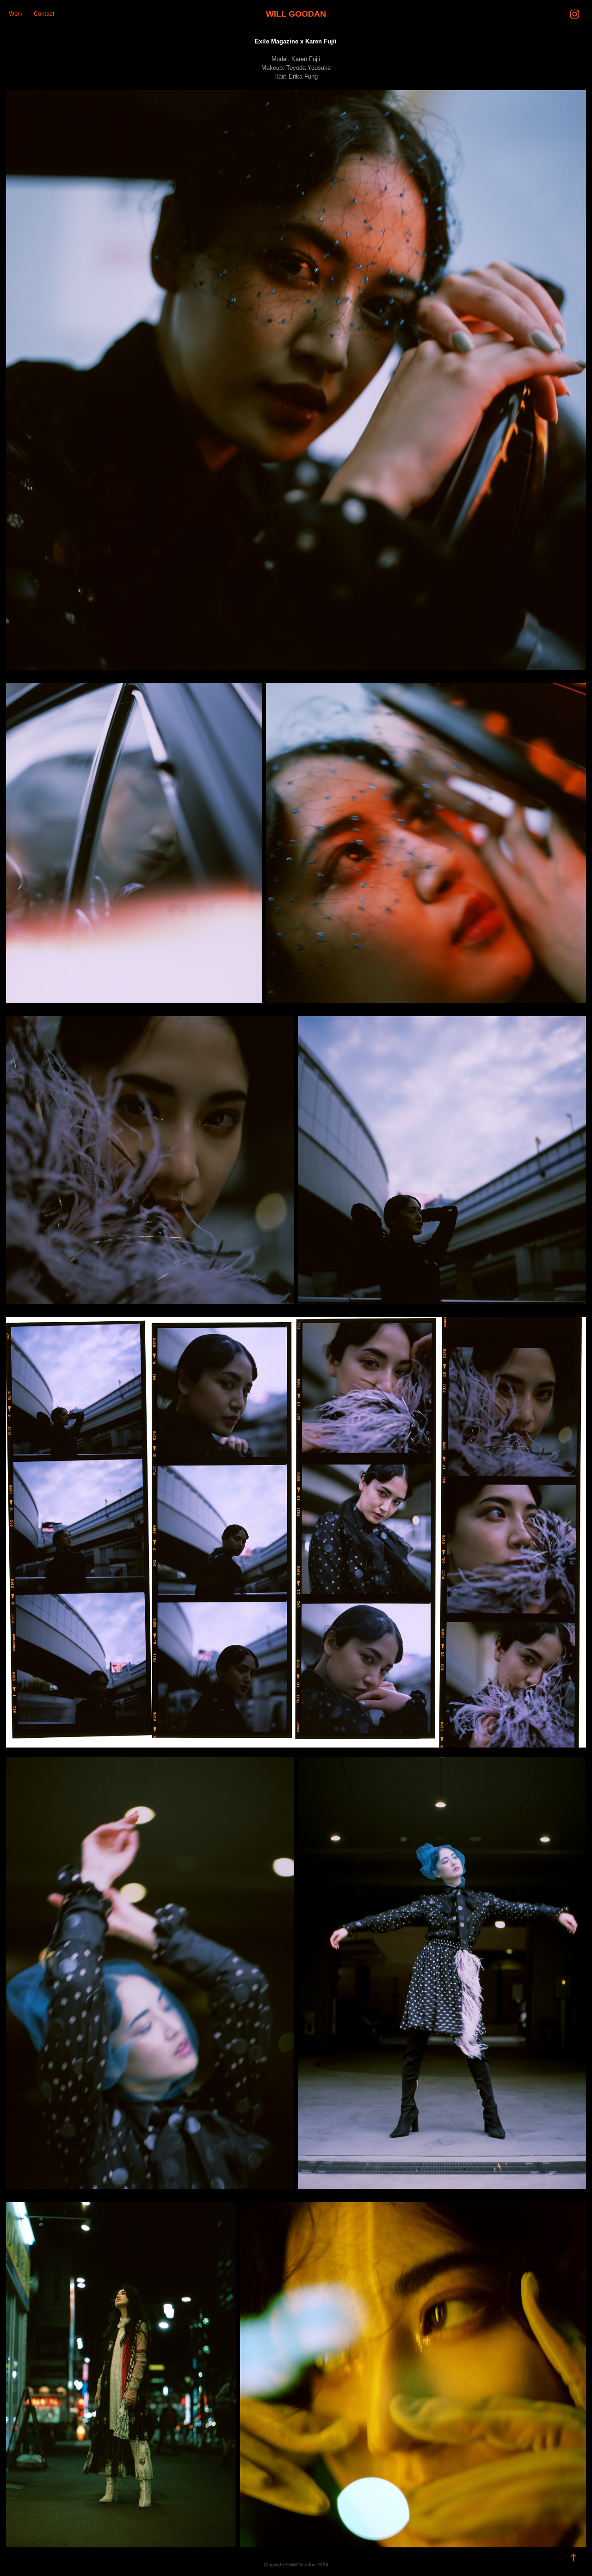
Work (16, 14)
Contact (44, 14)
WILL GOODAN (296, 14)
